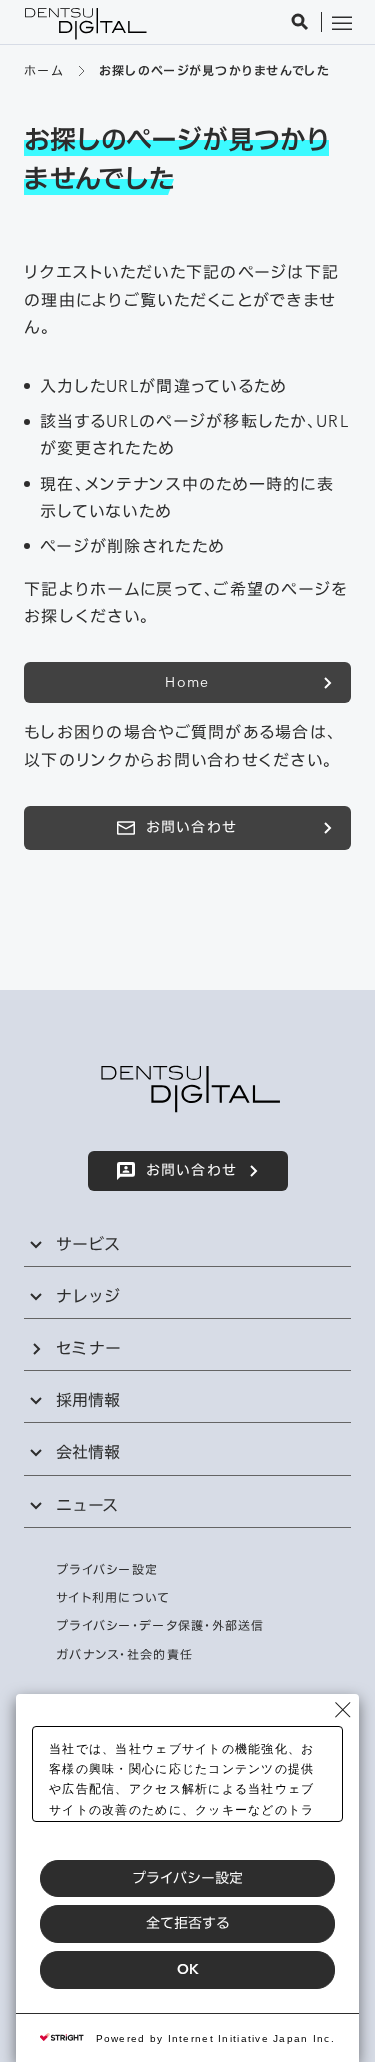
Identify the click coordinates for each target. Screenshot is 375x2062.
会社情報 (88, 1452)
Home (187, 682)
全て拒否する (188, 1923)
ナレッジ (88, 1296)
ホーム (43, 70)
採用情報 (88, 1400)
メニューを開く (342, 22)
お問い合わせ (192, 827)
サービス (88, 1244)
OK (188, 1969)
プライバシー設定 (187, 1878)
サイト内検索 (300, 22)
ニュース (87, 1505)
